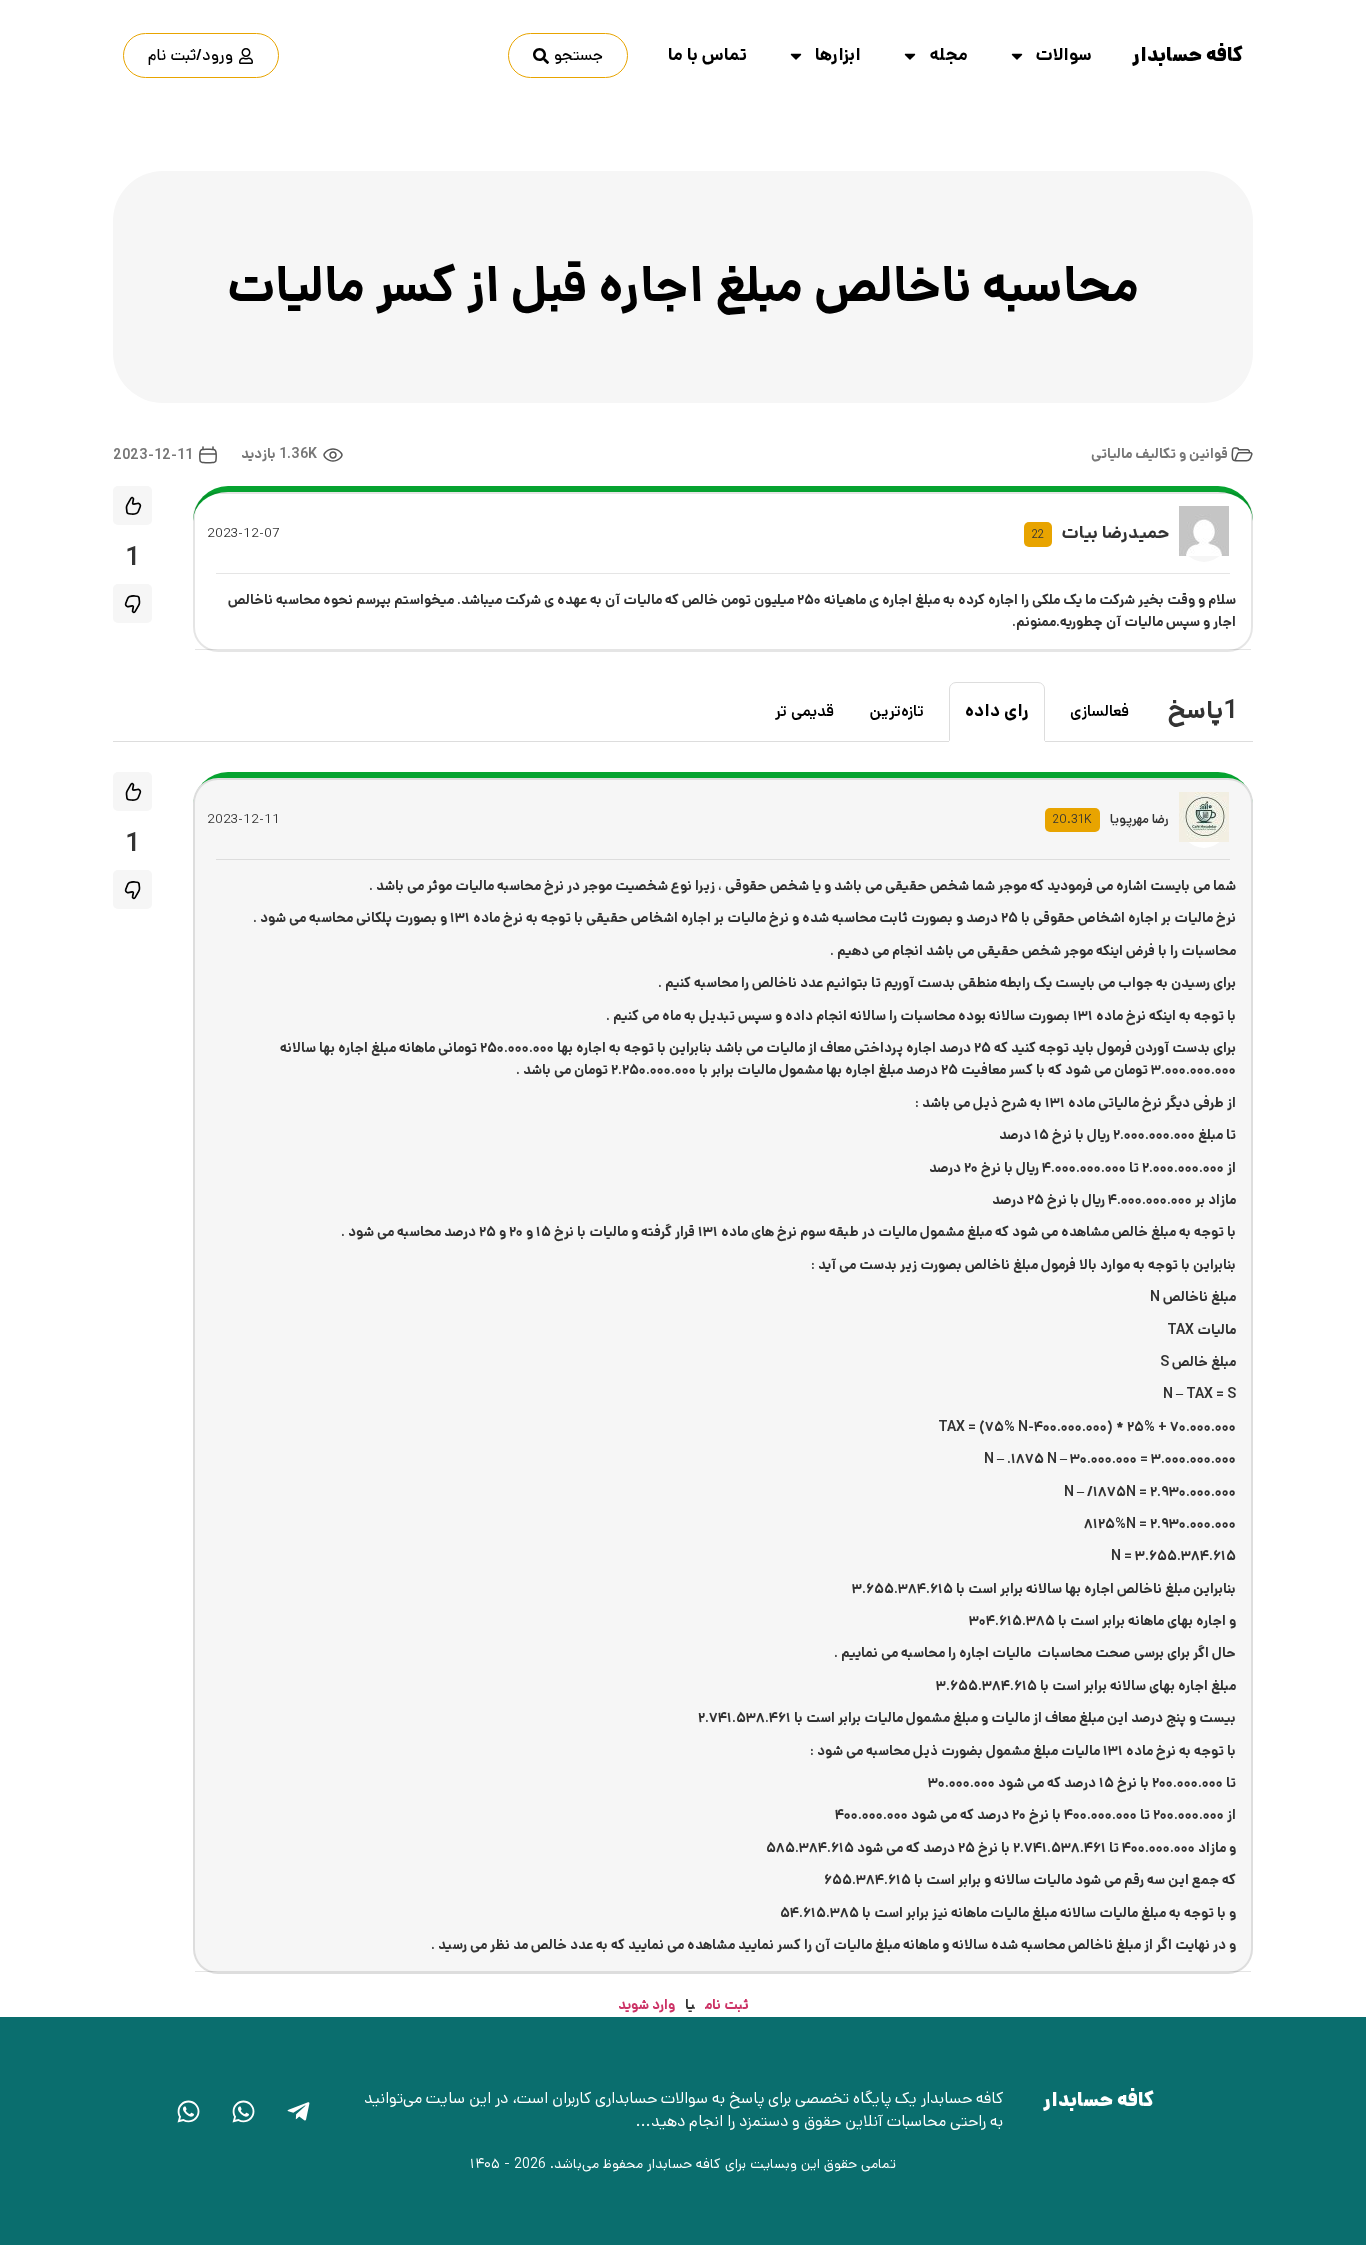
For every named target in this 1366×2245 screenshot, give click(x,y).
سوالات (1064, 55)
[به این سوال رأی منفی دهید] (132, 603)
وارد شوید (646, 2005)
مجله (948, 55)
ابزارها (838, 55)
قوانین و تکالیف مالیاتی (1159, 455)
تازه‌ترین (897, 711)
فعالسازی (1099, 711)
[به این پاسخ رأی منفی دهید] (132, 889)
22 (1038, 534)
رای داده (997, 711)
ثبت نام (727, 2005)
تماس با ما (707, 55)
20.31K (1072, 819)
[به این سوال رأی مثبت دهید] (132, 505)
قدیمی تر (804, 711)
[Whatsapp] (243, 2112)
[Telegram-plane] (298, 2112)
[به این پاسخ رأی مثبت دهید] (132, 791)
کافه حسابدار (1187, 55)
